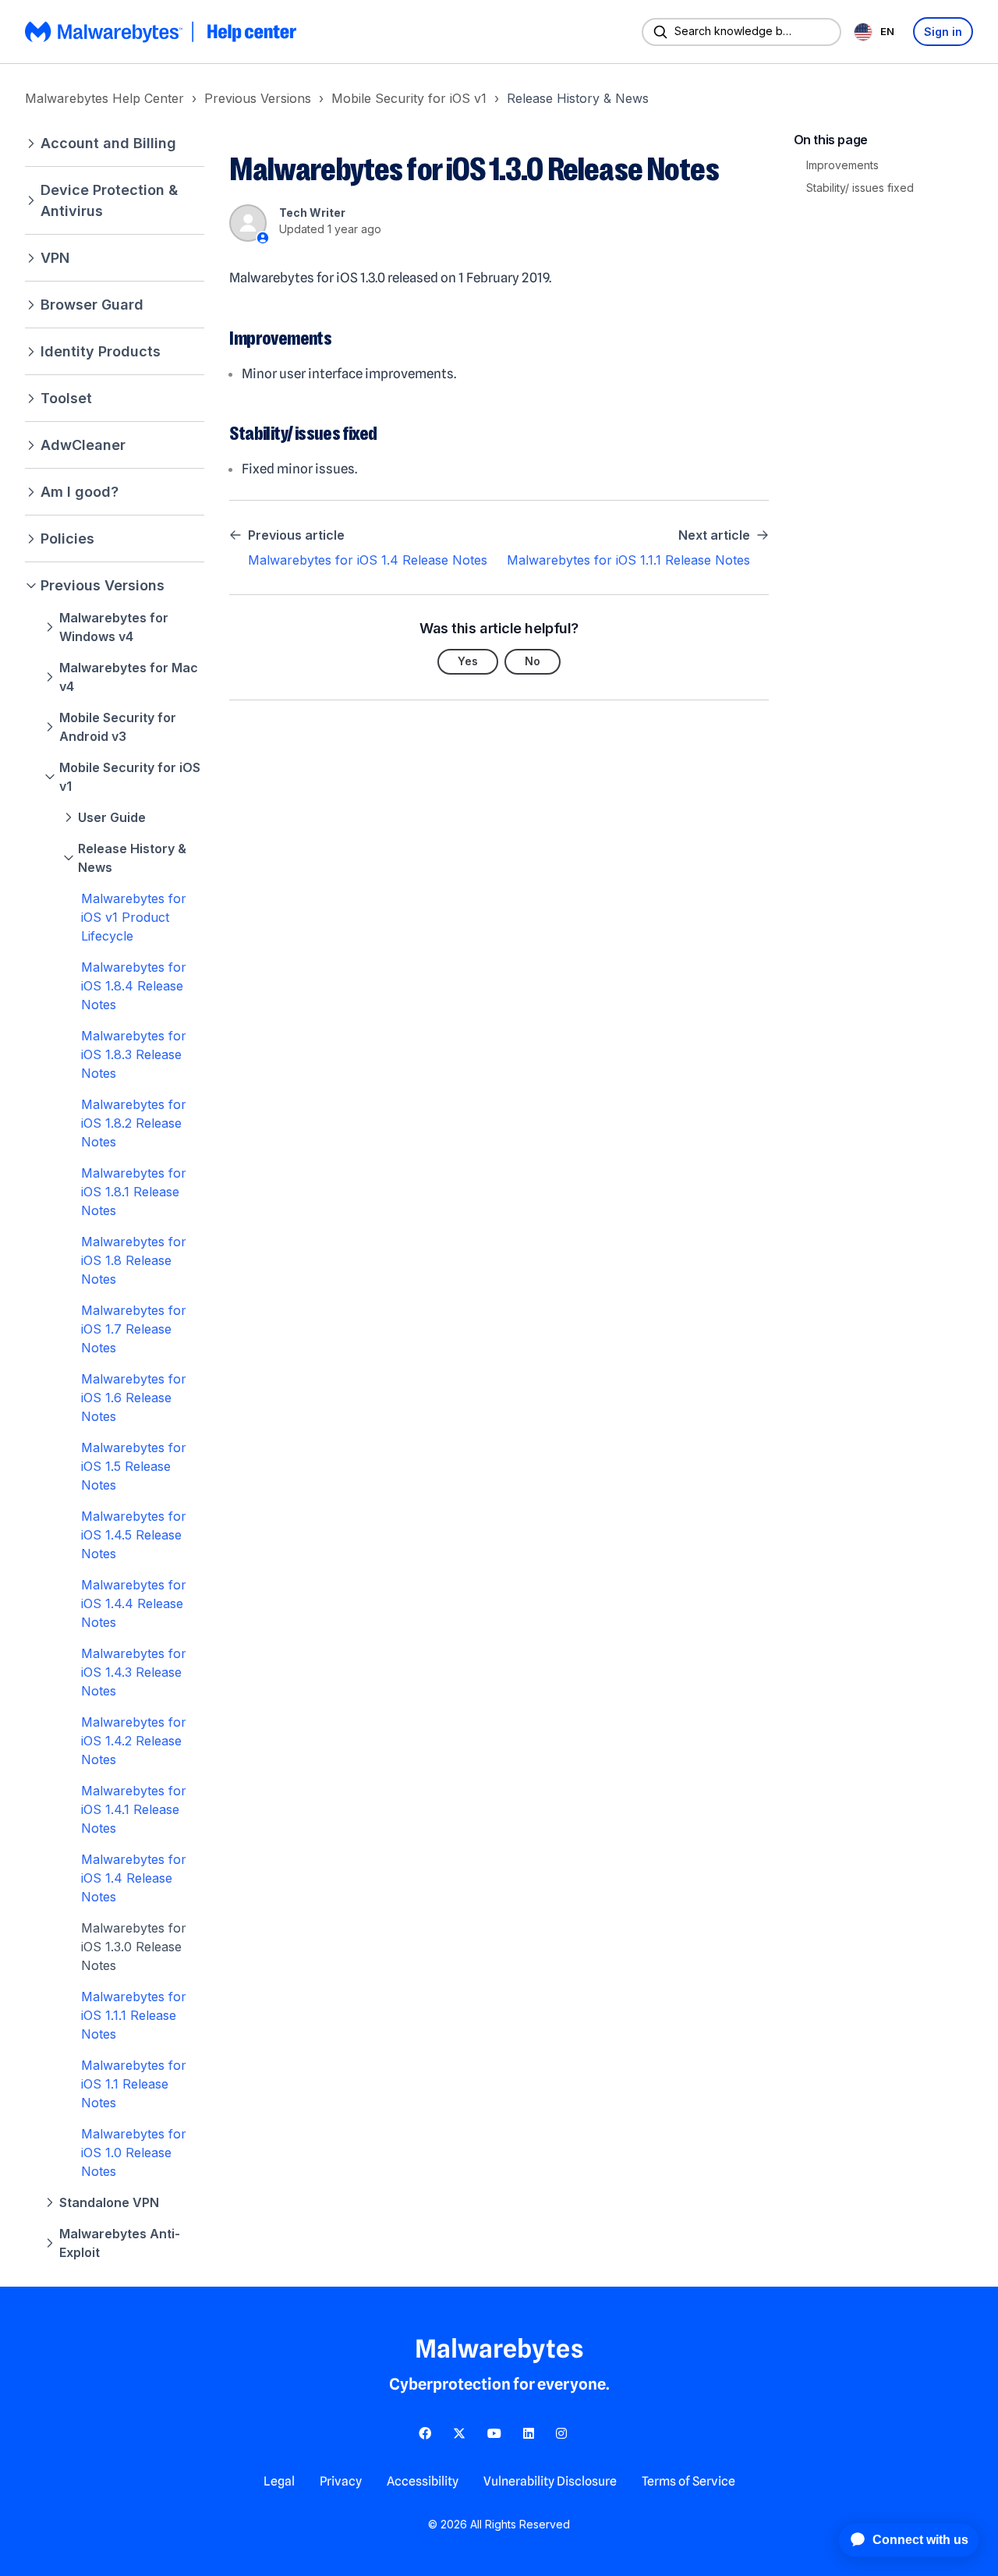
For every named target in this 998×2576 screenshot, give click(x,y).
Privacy (341, 2481)
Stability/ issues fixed (860, 188)
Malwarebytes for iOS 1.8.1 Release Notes (134, 1192)
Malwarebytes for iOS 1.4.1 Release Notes (134, 1809)
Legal (279, 2481)
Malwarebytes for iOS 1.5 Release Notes (134, 1466)
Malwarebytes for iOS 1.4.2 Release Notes (134, 1741)
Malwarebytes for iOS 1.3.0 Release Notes (134, 1947)
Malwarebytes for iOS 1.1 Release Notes (134, 2084)
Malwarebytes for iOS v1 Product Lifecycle (134, 917)
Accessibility (423, 2481)
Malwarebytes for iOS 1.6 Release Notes (134, 1398)
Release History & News (578, 98)
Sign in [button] (943, 32)
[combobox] (877, 32)
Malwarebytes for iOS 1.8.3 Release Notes (134, 1054)
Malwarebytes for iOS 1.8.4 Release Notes (134, 986)
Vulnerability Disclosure (550, 2481)
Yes (468, 661)
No (533, 661)
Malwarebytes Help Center (104, 98)
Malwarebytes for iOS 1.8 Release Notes (134, 1260)
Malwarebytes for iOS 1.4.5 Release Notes (134, 1535)
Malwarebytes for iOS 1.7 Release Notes (134, 1329)
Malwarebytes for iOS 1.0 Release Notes (134, 2153)
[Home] (162, 32)
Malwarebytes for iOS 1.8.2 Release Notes (134, 1123)
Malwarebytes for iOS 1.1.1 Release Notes (134, 2015)
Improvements (842, 165)
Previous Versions (258, 98)
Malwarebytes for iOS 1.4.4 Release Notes (134, 1603)
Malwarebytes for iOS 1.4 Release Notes (134, 1878)
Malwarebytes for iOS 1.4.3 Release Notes (134, 1672)
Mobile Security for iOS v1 (409, 98)
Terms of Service (688, 2481)
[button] (115, 143)
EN (887, 31)
